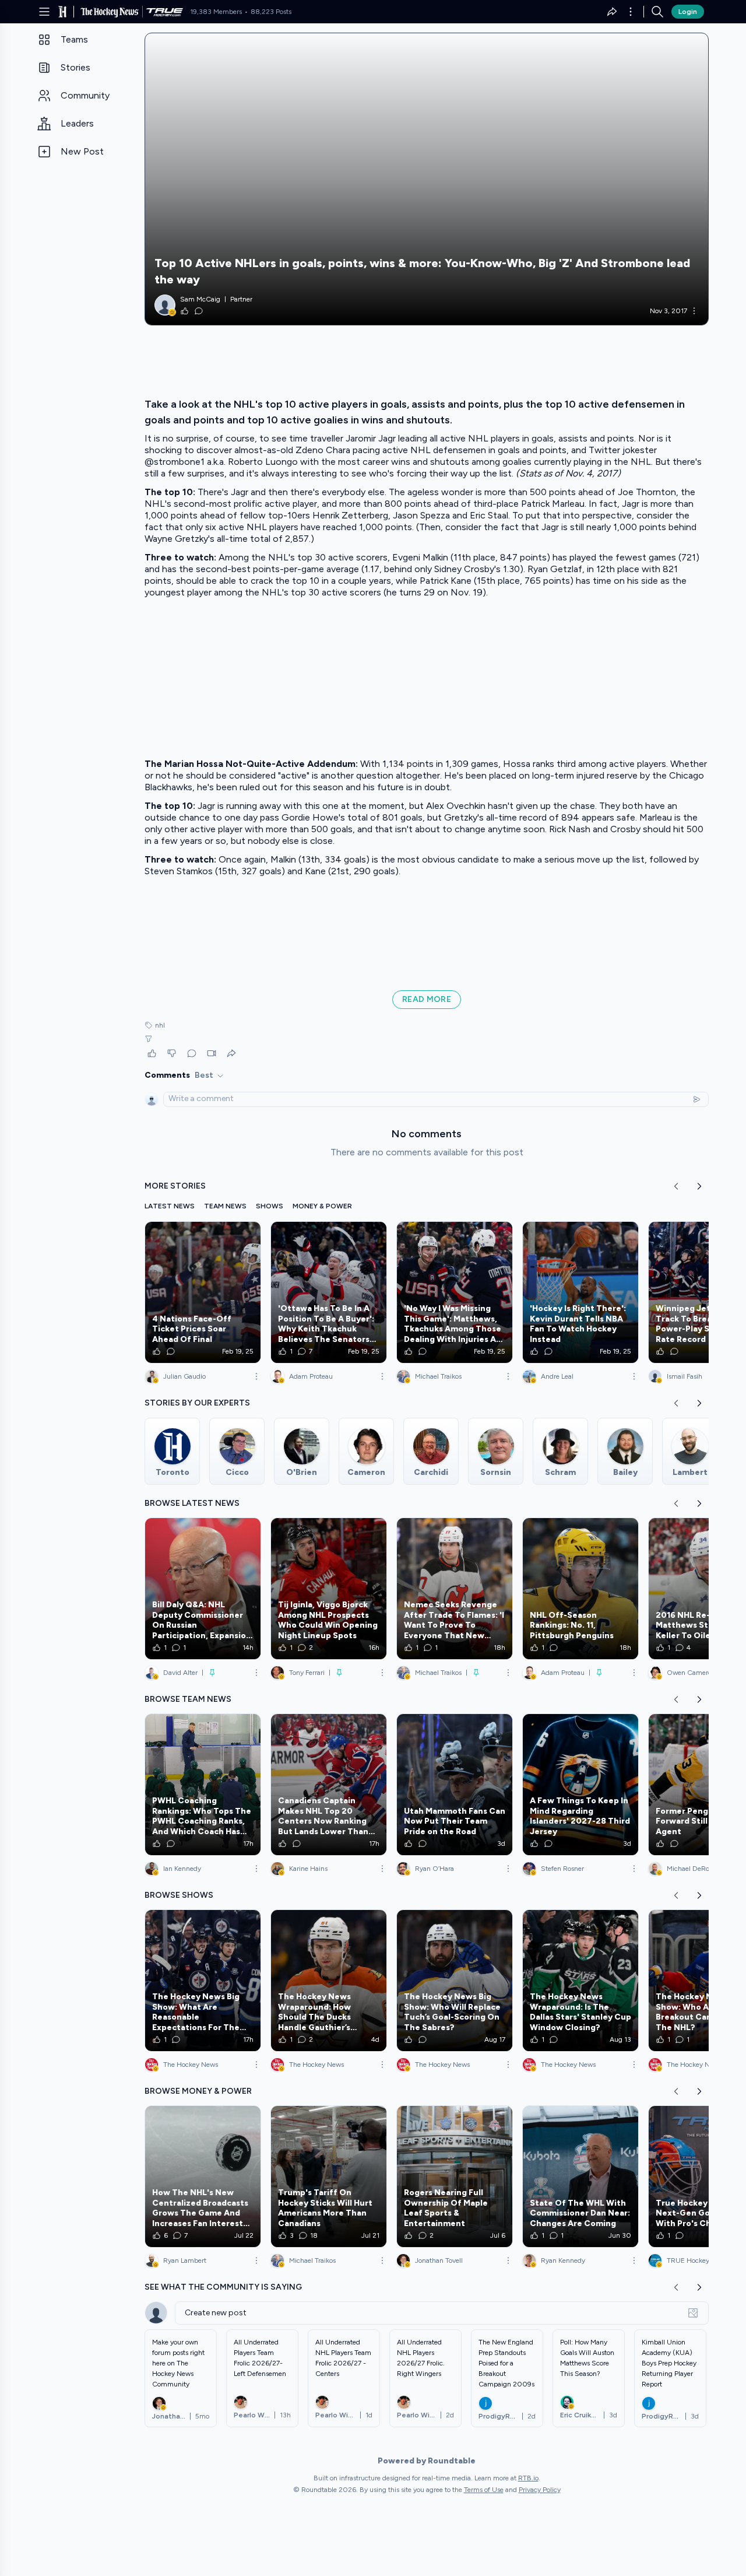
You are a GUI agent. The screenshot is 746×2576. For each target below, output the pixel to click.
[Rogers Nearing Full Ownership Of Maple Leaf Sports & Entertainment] (455, 2177)
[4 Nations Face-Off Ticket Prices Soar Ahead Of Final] (203, 1292)
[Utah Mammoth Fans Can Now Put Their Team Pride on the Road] (455, 1785)
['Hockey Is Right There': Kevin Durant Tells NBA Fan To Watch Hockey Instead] (580, 1292)
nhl (160, 1025)
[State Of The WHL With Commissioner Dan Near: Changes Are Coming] (580, 2177)
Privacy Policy (540, 2490)
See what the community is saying (223, 2287)
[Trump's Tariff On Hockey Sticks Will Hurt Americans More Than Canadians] (329, 2177)
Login (688, 12)
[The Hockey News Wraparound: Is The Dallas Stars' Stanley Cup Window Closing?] (580, 1981)
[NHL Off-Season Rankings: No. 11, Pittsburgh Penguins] (580, 1589)
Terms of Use (484, 2490)
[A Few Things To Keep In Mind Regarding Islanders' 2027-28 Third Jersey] (580, 1785)
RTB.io (528, 2478)
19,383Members (216, 12)
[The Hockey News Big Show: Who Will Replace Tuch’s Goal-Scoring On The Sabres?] (455, 1981)
